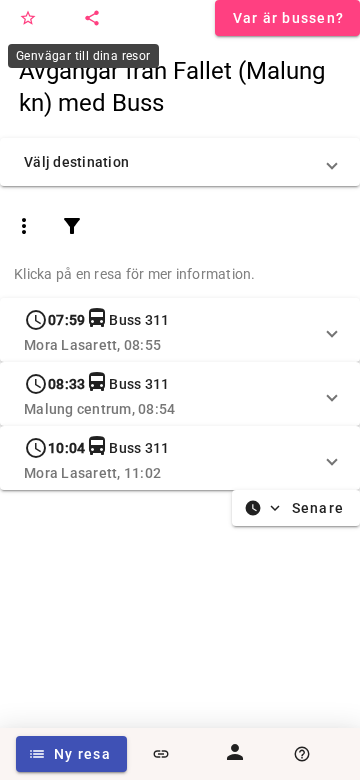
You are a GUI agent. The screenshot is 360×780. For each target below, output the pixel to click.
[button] (180, 162)
